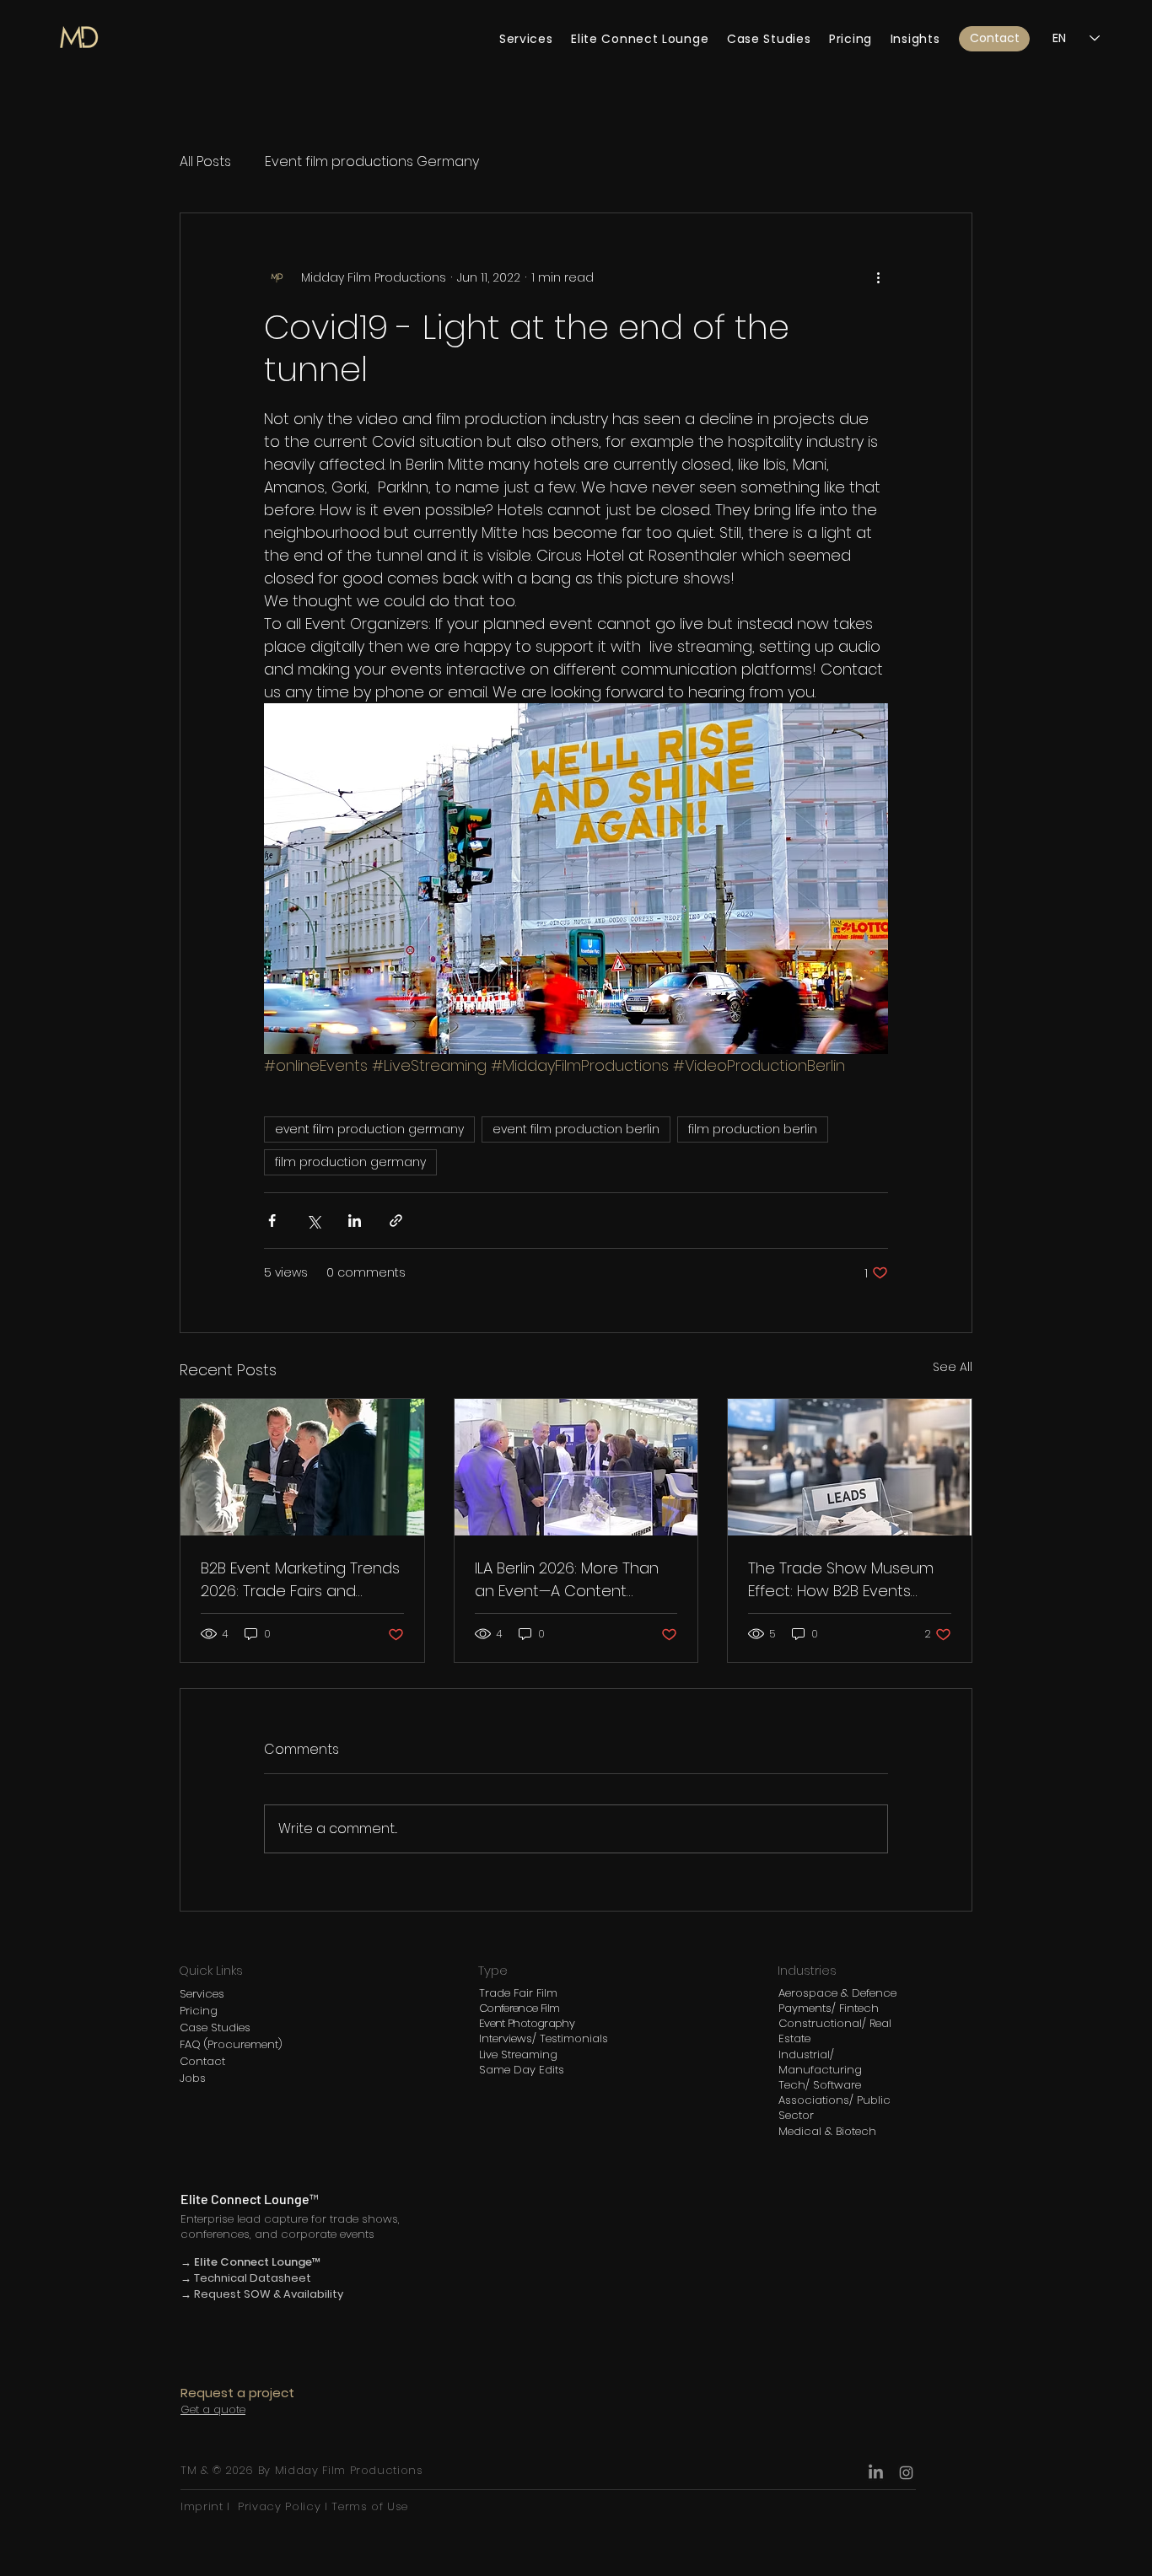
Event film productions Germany (372, 162)
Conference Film (519, 2008)
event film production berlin (576, 1129)
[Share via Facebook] (272, 1221)
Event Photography (527, 2023)
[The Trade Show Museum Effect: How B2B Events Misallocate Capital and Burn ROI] (850, 1467)
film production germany (350, 1162)
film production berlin (753, 1129)
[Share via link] (396, 1221)
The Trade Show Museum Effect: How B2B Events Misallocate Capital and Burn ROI (841, 1580)
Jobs (193, 2078)
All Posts (205, 162)
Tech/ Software (820, 2085)
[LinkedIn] (876, 2473)
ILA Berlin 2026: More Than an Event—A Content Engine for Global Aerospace (567, 1580)
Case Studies (215, 2027)
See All (953, 1367)
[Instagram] (906, 2473)
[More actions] (878, 277)
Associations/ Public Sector (834, 2108)
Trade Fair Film (518, 1993)
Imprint (204, 2506)
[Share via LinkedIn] (355, 1221)
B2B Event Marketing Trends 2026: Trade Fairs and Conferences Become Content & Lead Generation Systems (300, 1580)
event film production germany (369, 1129)
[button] (994, 39)
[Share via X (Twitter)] (313, 1221)
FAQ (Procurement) (231, 2044)
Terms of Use (368, 2506)
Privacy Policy (279, 2506)
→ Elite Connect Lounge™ (251, 2262)
